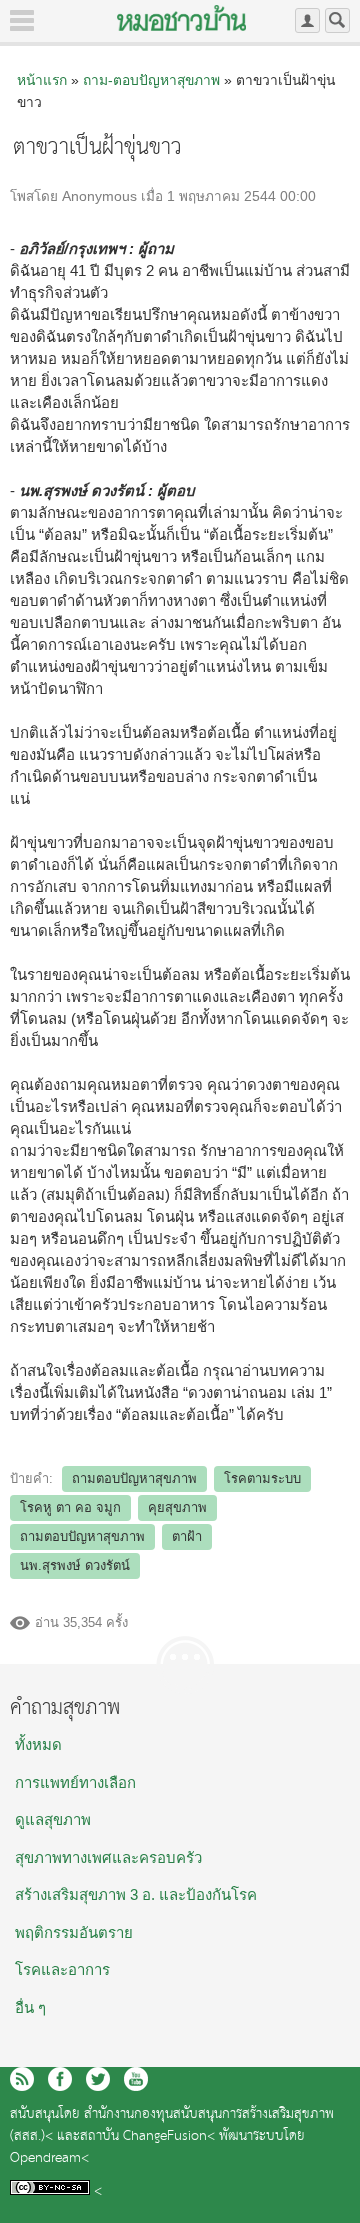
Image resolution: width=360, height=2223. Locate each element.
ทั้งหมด (38, 1744)
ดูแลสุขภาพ (53, 1819)
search (337, 20)
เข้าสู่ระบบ (307, 20)
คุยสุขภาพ (177, 1507)
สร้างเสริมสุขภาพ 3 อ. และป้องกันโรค (136, 1894)
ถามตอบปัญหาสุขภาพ (134, 1478)
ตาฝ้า (187, 1536)
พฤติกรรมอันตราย (74, 1932)
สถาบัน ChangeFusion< (147, 2136)
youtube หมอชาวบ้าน (136, 2079)
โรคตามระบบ (262, 1478)
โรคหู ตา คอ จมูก (70, 1507)
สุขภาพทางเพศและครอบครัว (108, 1857)
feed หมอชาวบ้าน (22, 2079)
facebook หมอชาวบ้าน (60, 2079)
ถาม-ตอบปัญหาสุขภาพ (151, 80)
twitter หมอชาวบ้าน (98, 2079)
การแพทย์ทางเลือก (75, 1782)
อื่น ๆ (30, 2007)
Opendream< (49, 2158)
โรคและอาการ (62, 1969)
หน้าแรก (42, 80)
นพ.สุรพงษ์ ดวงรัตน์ (75, 1565)
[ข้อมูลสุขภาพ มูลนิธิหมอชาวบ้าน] (181, 18)
